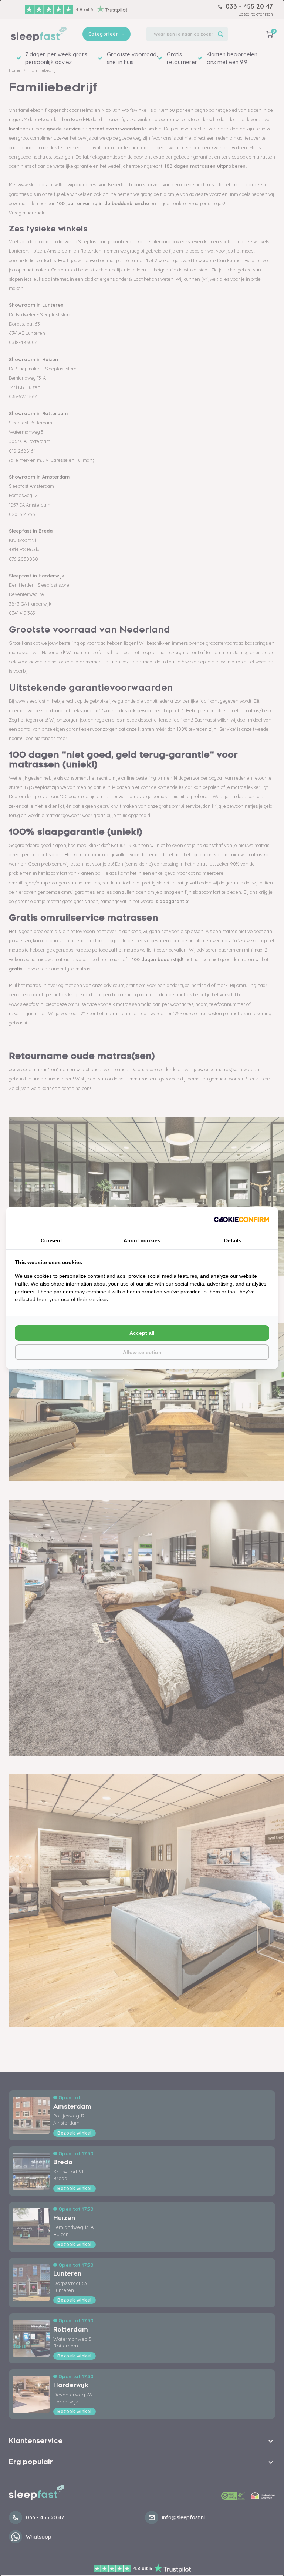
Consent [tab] (51, 1240)
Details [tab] (233, 1240)
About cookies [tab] (142, 1240)
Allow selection (142, 1352)
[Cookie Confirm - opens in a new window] (241, 1219)
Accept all (142, 1333)
